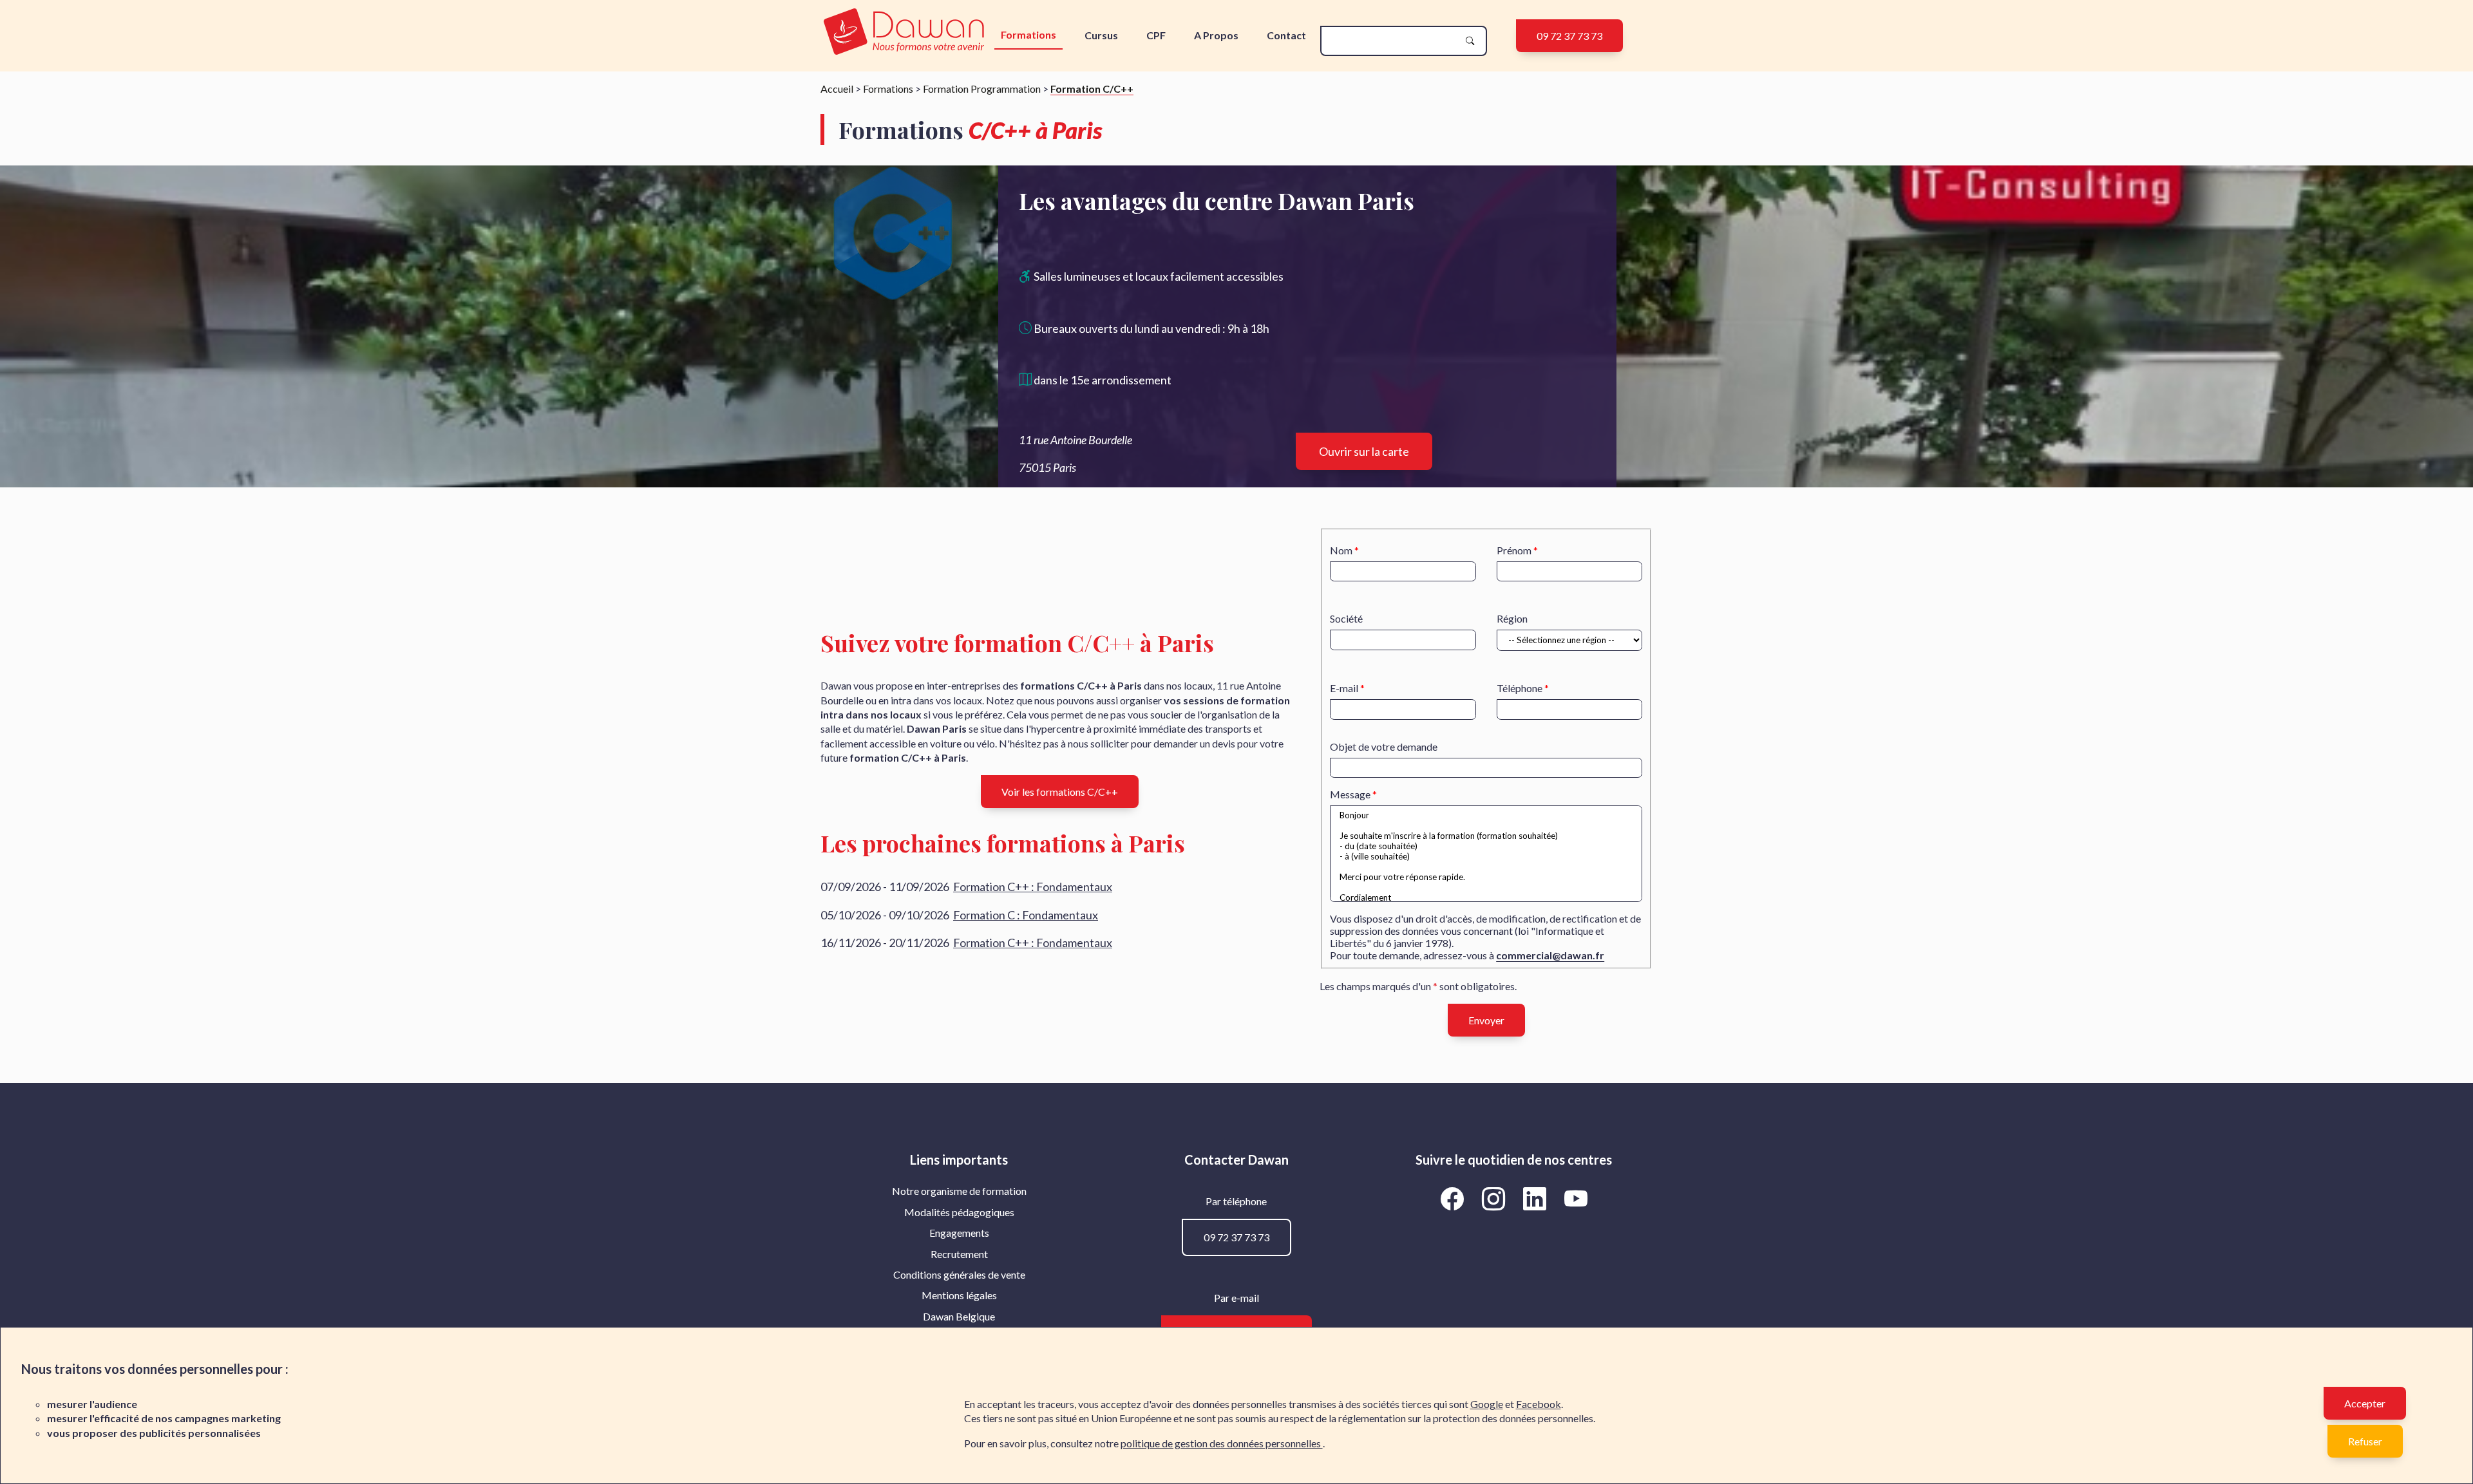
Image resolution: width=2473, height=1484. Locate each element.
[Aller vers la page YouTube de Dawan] (1576, 1198)
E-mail (1344, 688)
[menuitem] (959, 1191)
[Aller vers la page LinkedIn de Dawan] (1537, 1198)
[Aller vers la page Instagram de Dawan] (1495, 1198)
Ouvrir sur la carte (1364, 451)
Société (1346, 618)
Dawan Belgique (959, 1316)
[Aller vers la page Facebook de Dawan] (1454, 1198)
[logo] (904, 33)
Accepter (2365, 1403)
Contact (1286, 35)
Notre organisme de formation (959, 1191)
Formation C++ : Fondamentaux (1033, 887)
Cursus (1101, 35)
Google (1487, 1404)
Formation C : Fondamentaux (1026, 915)
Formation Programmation (982, 89)
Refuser (2365, 1441)
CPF (1156, 35)
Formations (1028, 34)
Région (1512, 618)
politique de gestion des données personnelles (1222, 1443)
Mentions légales (959, 1295)
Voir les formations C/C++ (1060, 792)
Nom (1341, 550)
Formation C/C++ (1092, 89)
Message (1350, 794)
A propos (1216, 35)
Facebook (1539, 1404)
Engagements (959, 1233)
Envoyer (1486, 1020)
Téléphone (1520, 688)
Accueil (837, 89)
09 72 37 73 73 (1569, 36)
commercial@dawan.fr (1550, 955)
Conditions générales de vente (959, 1274)
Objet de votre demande (1384, 747)
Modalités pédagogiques (959, 1212)
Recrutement (959, 1254)
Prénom (1514, 550)
